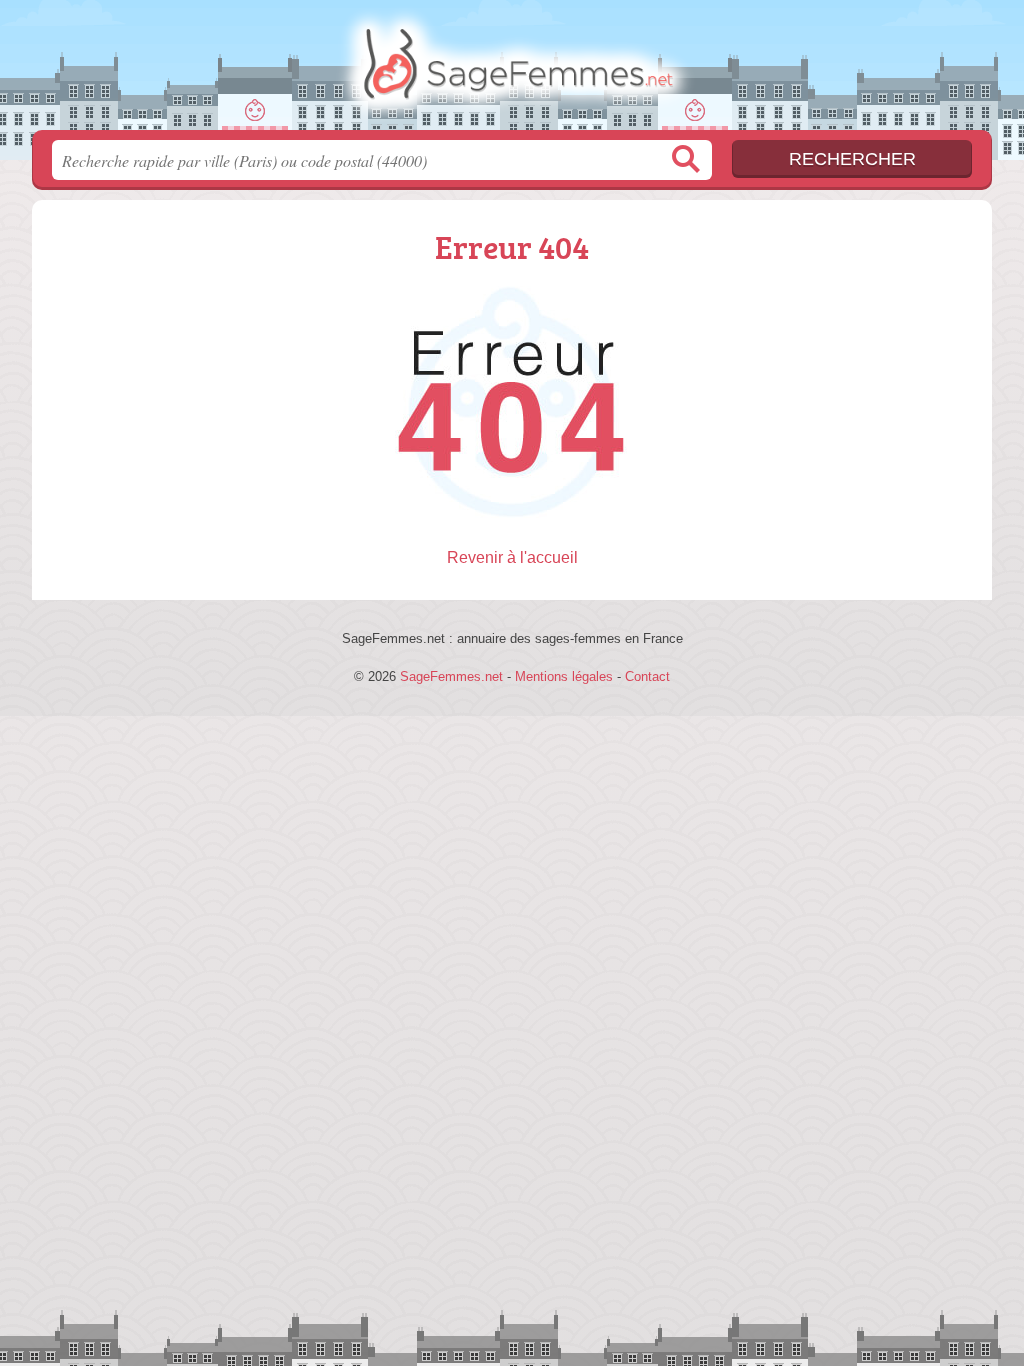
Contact (647, 676)
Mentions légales (564, 676)
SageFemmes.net (512, 71)
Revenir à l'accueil (512, 557)
